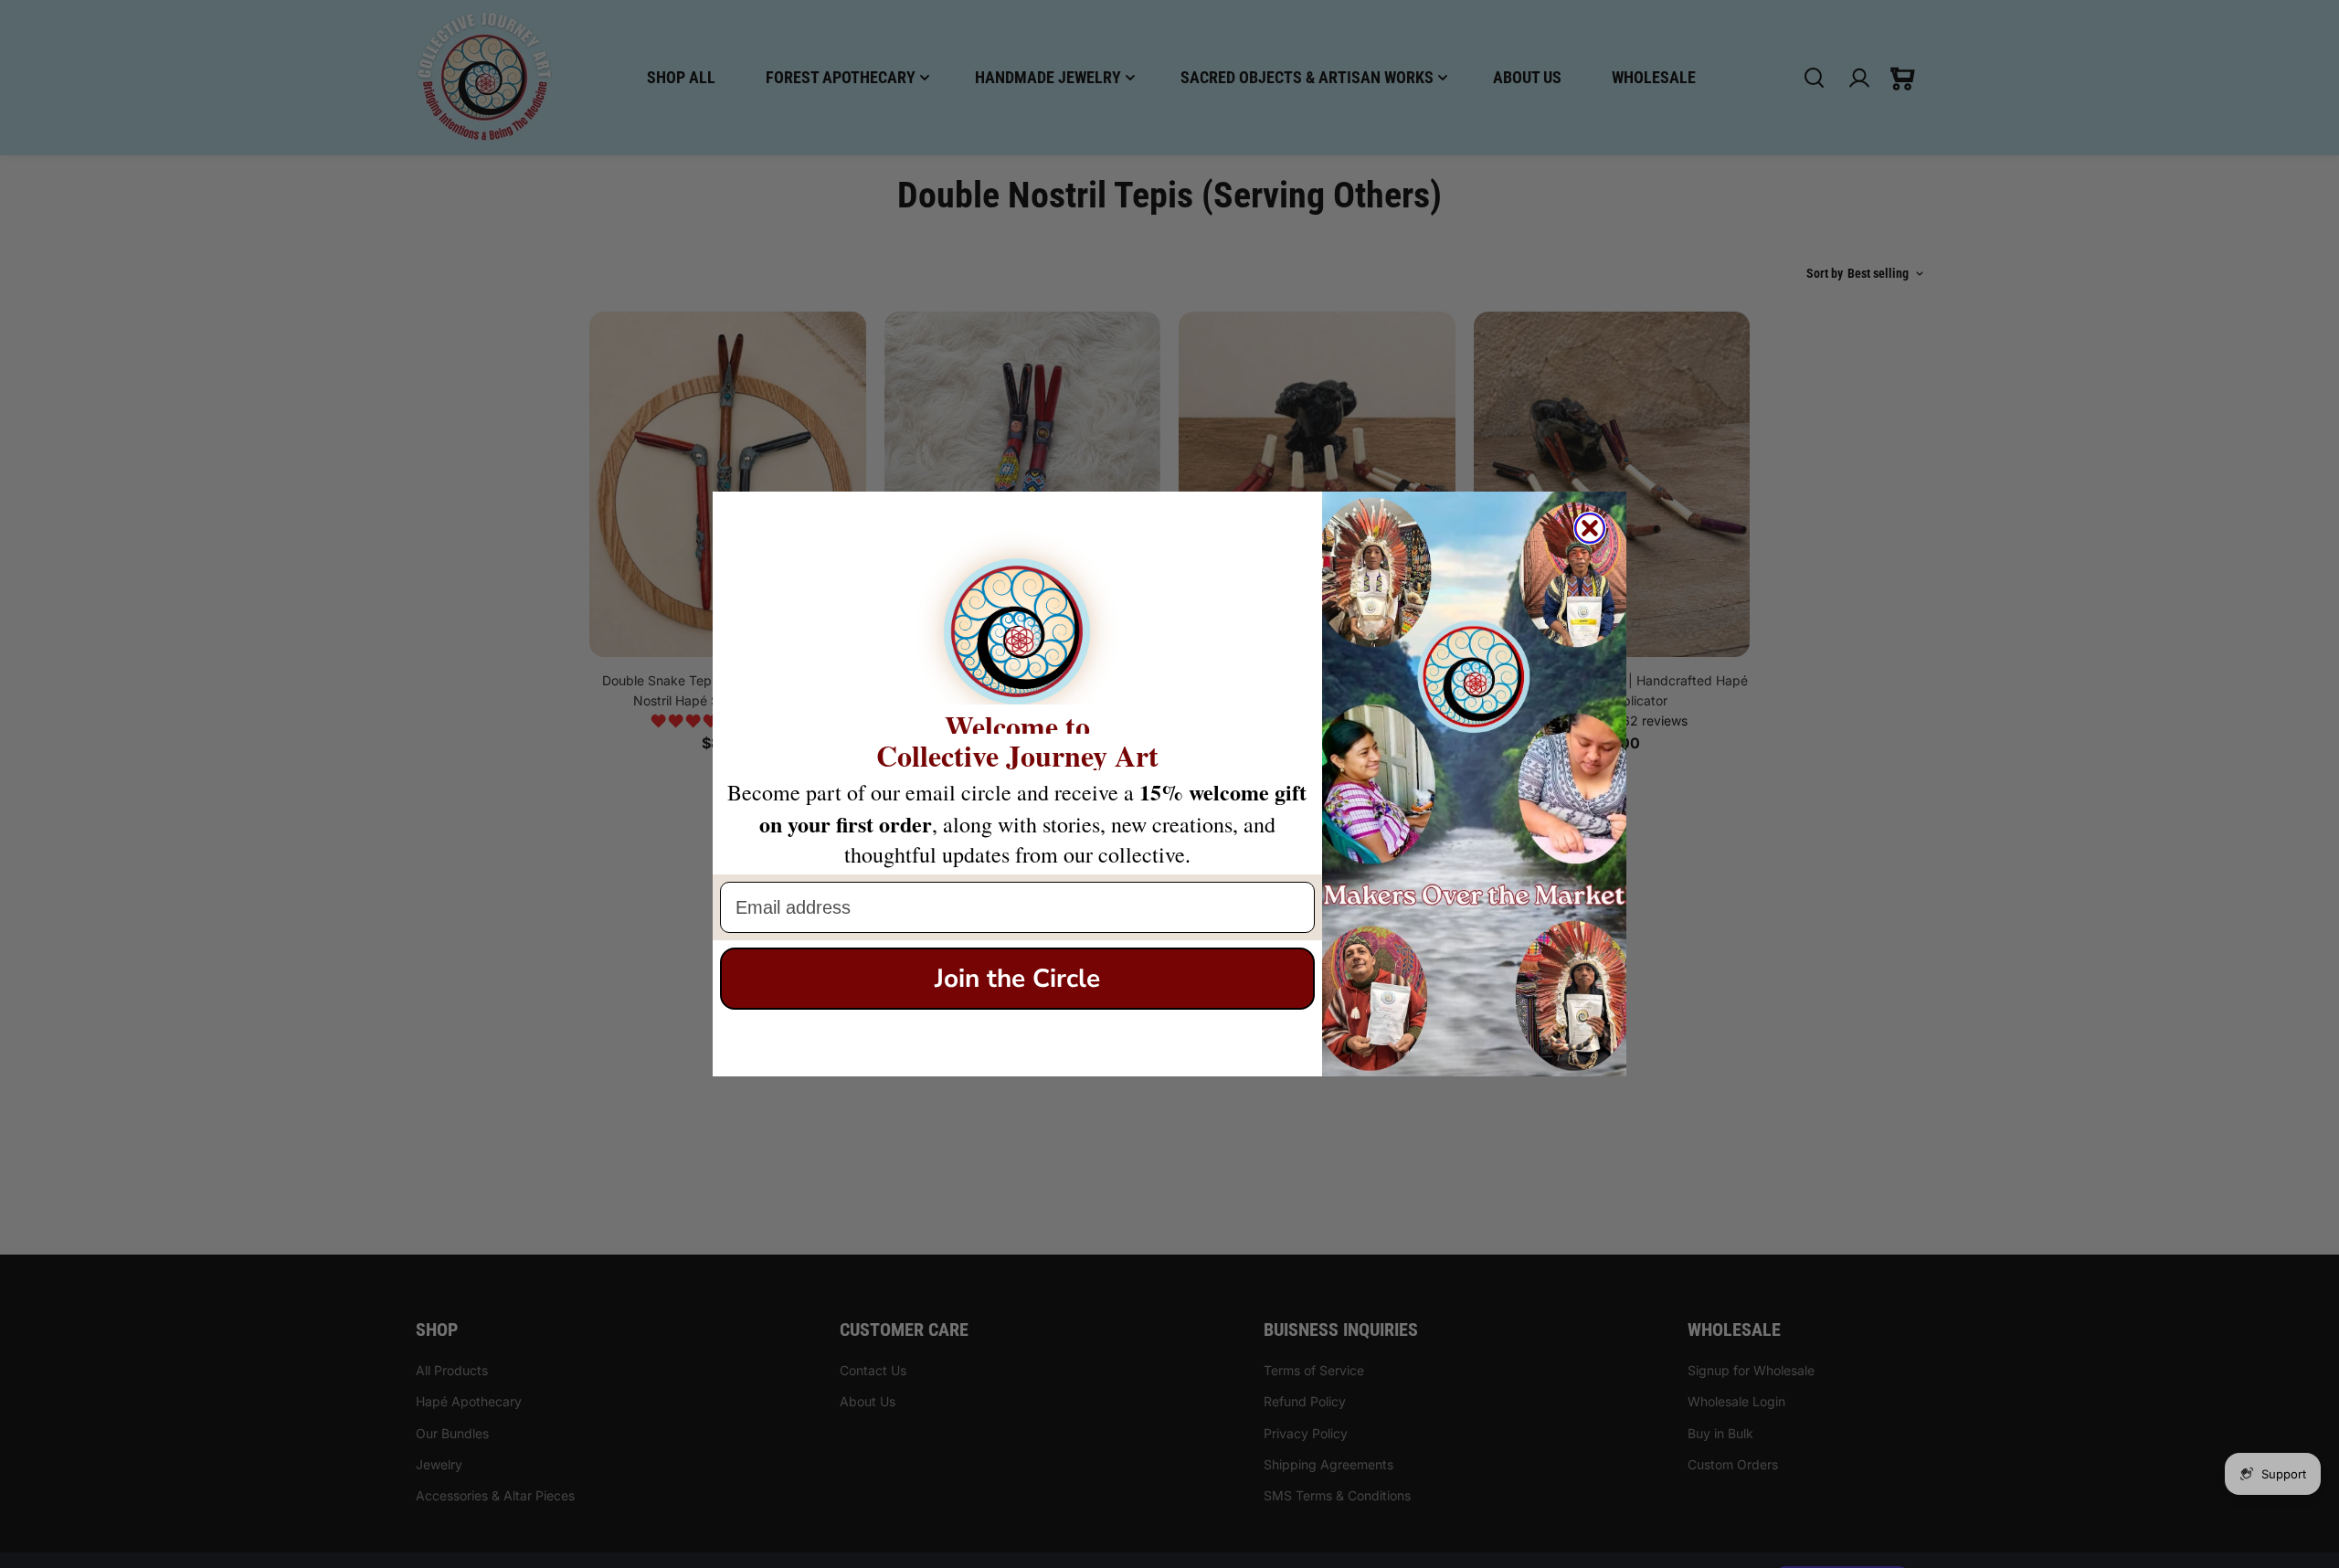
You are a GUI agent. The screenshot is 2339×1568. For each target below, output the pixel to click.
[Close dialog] (1590, 528)
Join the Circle (1017, 979)
